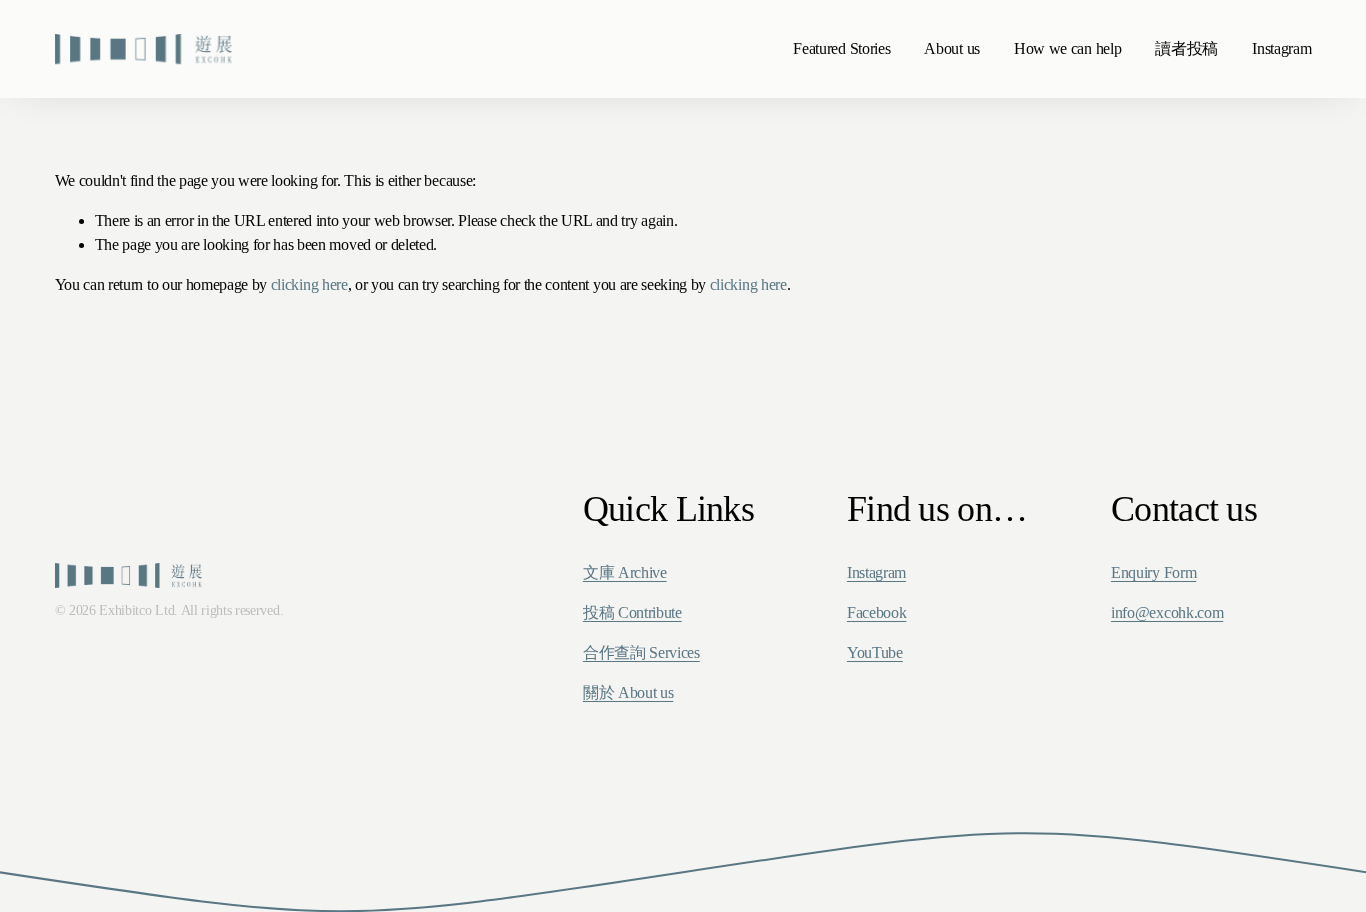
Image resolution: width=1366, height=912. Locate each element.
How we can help (1067, 48)
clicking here (309, 284)
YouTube (875, 652)
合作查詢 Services (641, 652)
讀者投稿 (1186, 48)
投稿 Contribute (632, 612)
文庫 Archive (625, 572)
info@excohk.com (1167, 612)
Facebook (876, 612)
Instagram (1281, 48)
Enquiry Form (1153, 572)
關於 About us (628, 692)
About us (951, 48)
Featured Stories (841, 48)
